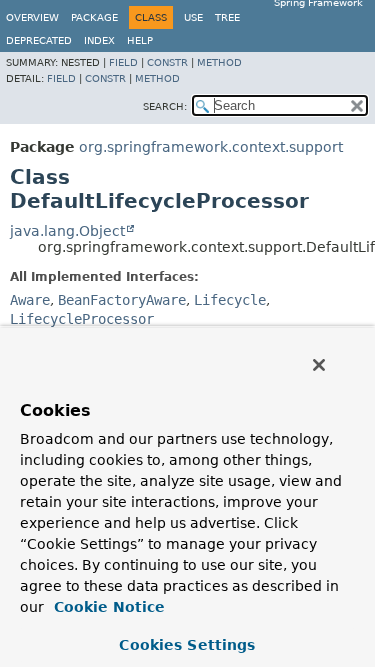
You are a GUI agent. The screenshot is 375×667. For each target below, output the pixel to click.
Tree (227, 17)
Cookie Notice (107, 607)
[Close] (319, 365)
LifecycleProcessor (82, 319)
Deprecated (39, 40)
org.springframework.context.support (211, 147)
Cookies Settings (187, 645)
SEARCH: (165, 106)
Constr (167, 62)
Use (193, 17)
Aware (30, 300)
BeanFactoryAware (122, 300)
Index (99, 40)
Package (94, 17)
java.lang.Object (67, 231)
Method (219, 62)
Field (123, 62)
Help (140, 40)
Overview (32, 17)
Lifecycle (230, 300)
